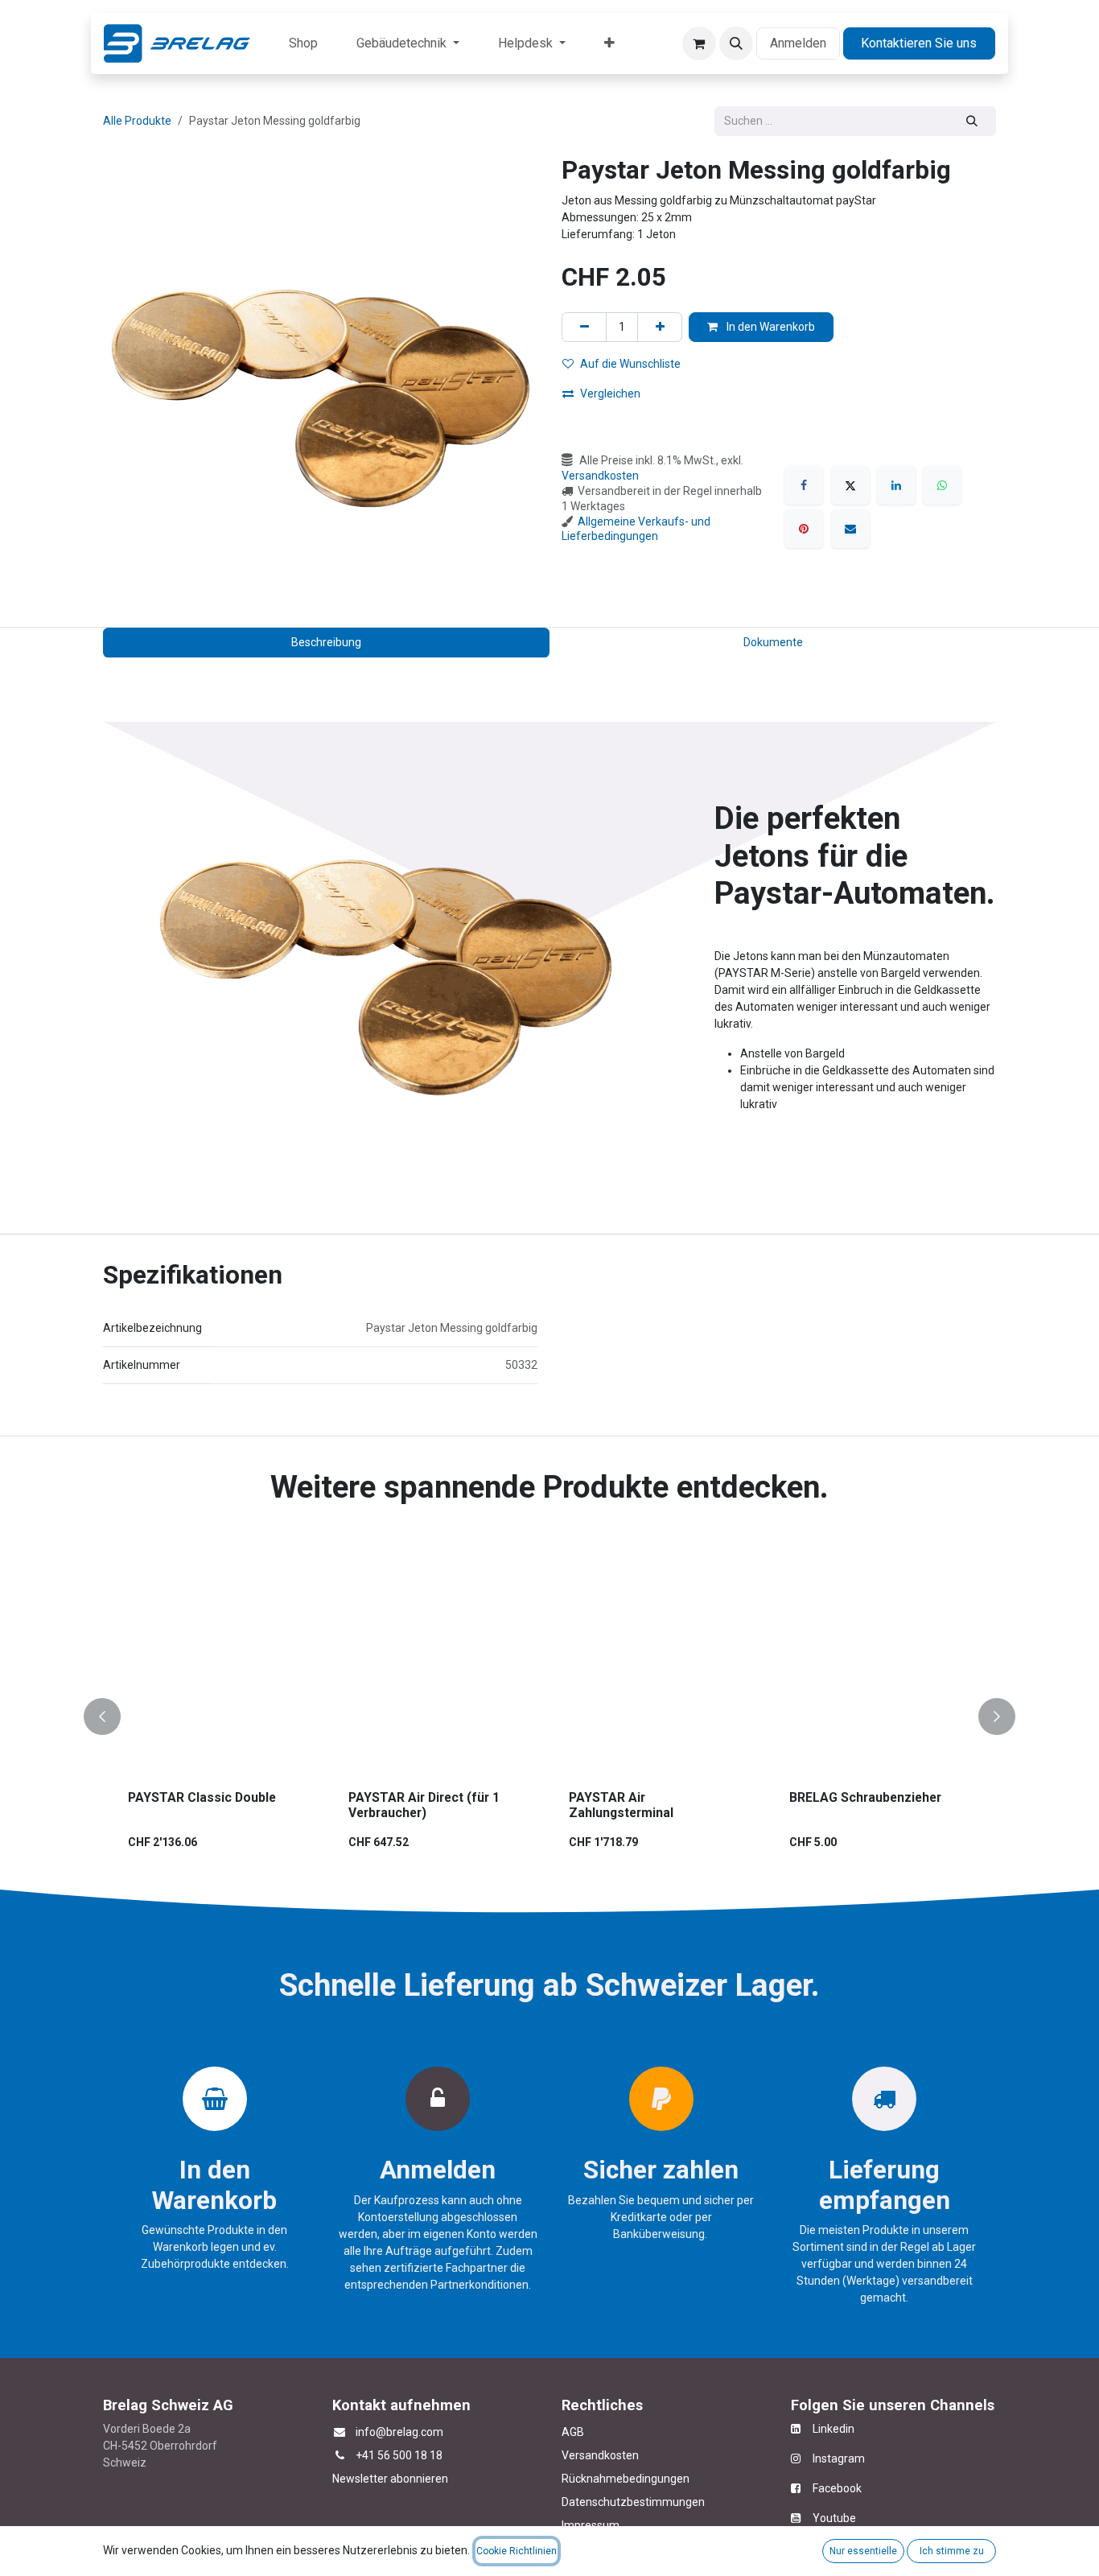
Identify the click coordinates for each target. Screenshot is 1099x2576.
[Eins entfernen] (584, 327)
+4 (362, 2455)
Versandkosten (600, 476)
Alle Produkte (137, 121)
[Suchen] (972, 121)
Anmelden (798, 43)
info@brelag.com (399, 2432)
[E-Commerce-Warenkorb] (699, 43)
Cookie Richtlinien (517, 2551)
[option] (549, 1717)
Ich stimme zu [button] (952, 2551)
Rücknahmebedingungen (626, 2479)
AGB (573, 2432)
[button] (736, 43)
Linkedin (827, 2429)
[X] (850, 485)
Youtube (834, 2518)
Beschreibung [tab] (326, 642)
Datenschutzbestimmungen (633, 2502)
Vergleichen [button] (610, 394)
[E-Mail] (850, 529)
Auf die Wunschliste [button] (630, 364)
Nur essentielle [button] (863, 2551)
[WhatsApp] (942, 485)
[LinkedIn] (896, 485)
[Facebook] (804, 485)
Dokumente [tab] (773, 642)
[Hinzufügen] (660, 327)
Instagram (833, 2459)
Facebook (837, 2488)
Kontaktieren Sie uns (919, 43)
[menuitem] (303, 43)
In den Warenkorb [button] (770, 327)
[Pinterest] (804, 529)
